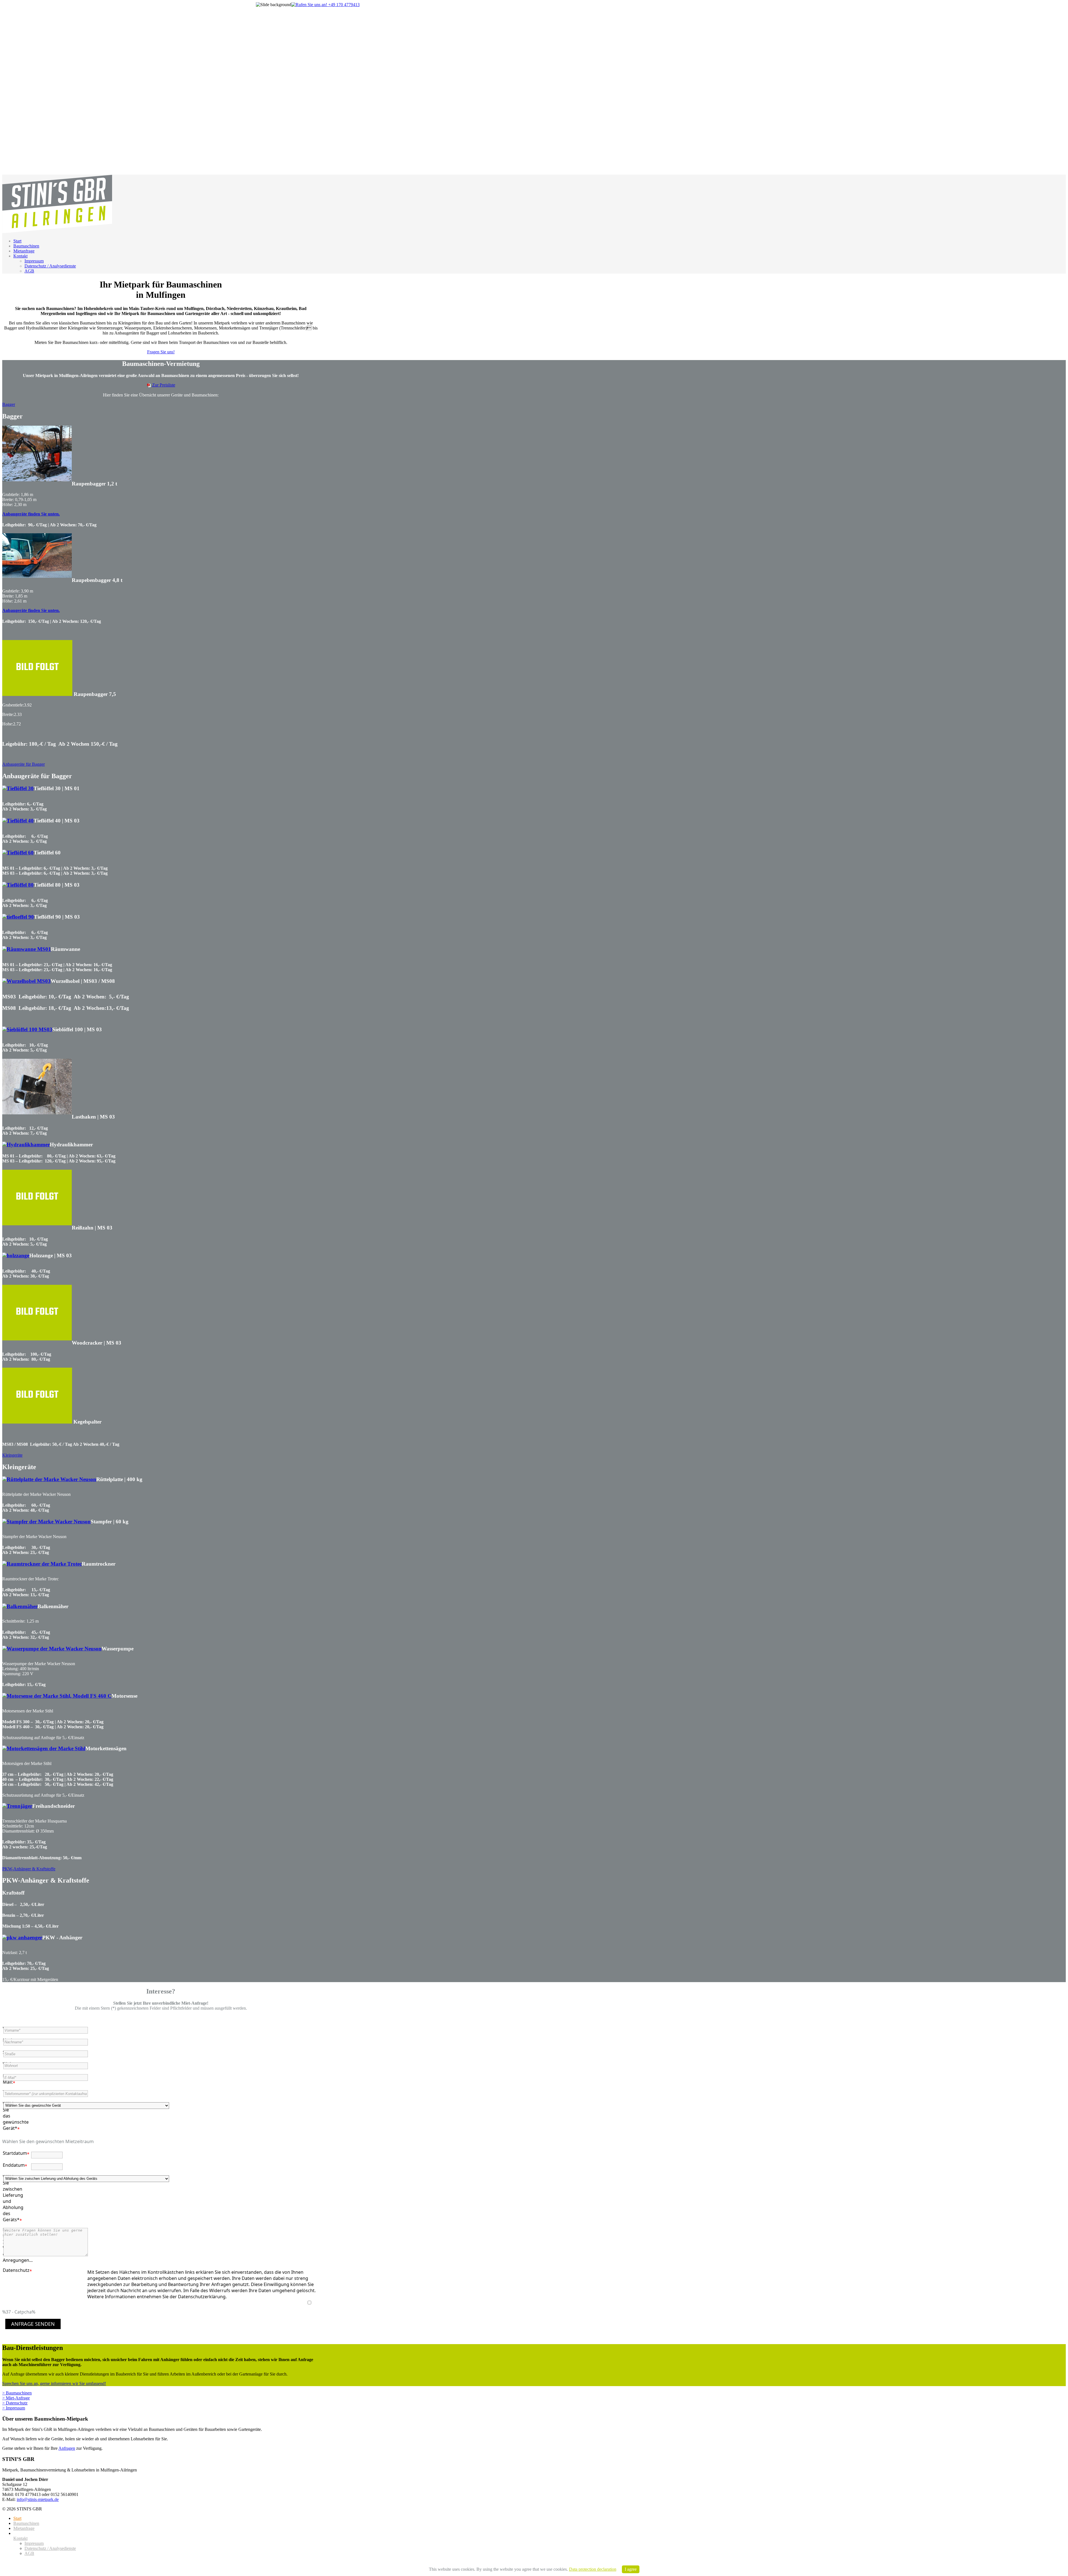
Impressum (34, 261)
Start (17, 241)
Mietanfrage (24, 251)
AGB (29, 271)
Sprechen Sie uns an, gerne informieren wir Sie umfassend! (54, 2383)
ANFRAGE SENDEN (33, 2324)
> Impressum (14, 2408)
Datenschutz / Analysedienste (50, 266)
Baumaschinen (26, 246)
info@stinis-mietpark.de (38, 2499)
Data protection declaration (593, 2569)
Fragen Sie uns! (161, 352)
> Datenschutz (15, 2403)
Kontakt (20, 256)
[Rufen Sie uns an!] (325, 5)
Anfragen (67, 2448)
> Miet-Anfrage (16, 2398)
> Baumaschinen (17, 2393)
